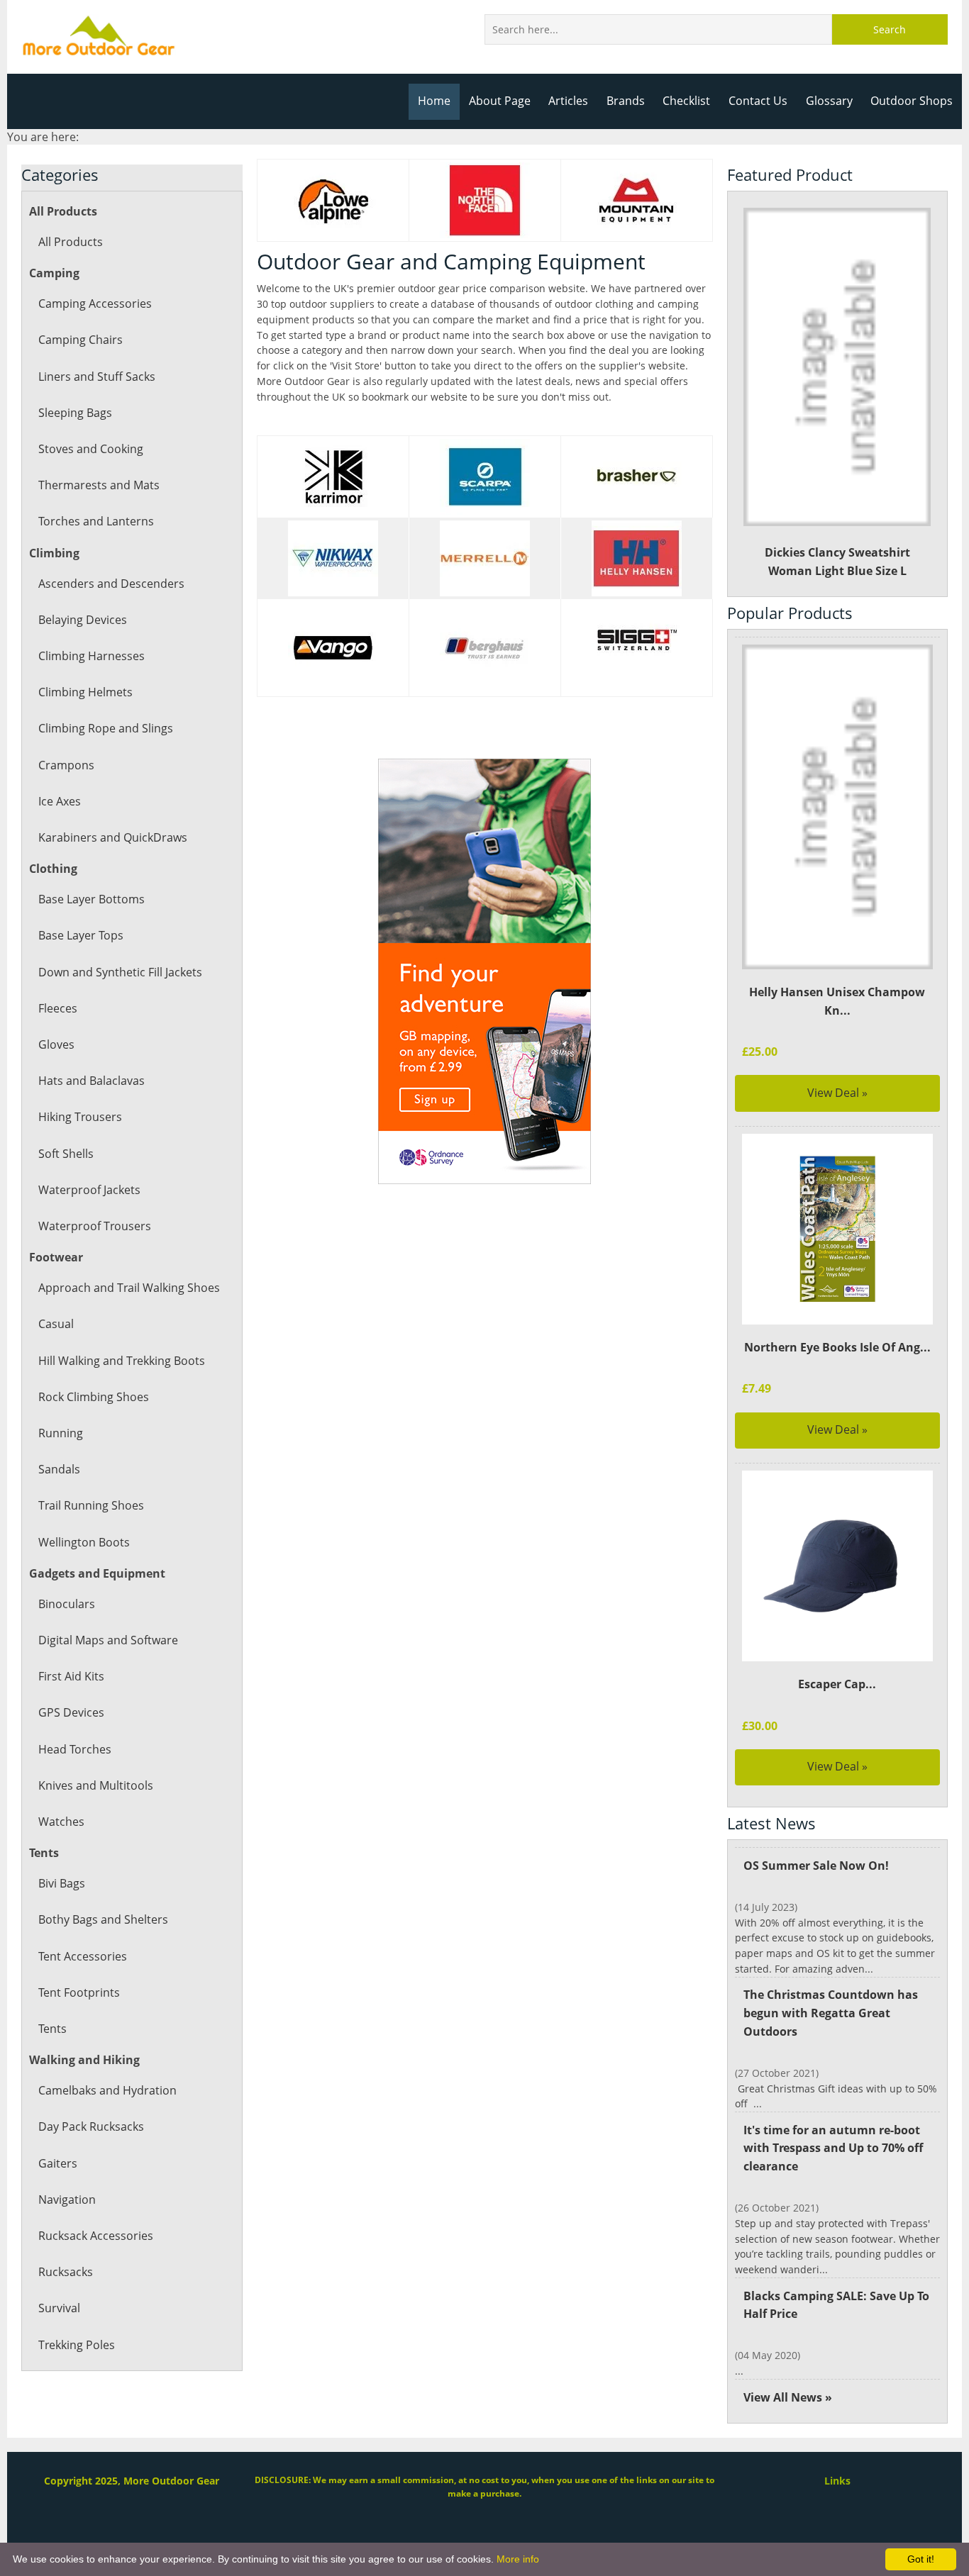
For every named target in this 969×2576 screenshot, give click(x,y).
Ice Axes (60, 801)
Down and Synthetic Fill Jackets (120, 972)
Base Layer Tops (81, 935)
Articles (568, 101)
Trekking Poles (77, 2345)
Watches (61, 1822)
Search (890, 29)
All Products (71, 242)
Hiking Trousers (80, 1117)
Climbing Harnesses (92, 656)
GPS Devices (71, 1712)
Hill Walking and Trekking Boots (122, 1361)
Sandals (59, 1469)
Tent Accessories (83, 1956)
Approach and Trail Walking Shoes (129, 1288)
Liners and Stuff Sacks (97, 377)
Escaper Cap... (837, 1684)
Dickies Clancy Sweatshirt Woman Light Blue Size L (837, 562)
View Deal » (837, 1093)
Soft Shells (66, 1154)
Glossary (829, 101)
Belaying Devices (83, 620)
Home (434, 101)
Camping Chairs (81, 340)
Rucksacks (66, 2272)
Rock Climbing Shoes (94, 1397)
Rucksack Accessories (96, 2236)
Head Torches (75, 1749)
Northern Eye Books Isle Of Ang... (837, 1347)
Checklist (686, 101)
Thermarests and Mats (99, 485)
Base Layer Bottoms (92, 899)
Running (61, 1433)
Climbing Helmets (85, 692)
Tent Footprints (79, 1992)
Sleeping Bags (75, 413)
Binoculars (67, 1604)
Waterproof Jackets (89, 1190)
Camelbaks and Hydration (107, 2090)
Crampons (66, 765)
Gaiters (58, 2163)
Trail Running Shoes (91, 1505)
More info (518, 2559)
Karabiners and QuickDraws (113, 837)
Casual (56, 1324)
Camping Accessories (95, 303)
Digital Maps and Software (108, 1640)
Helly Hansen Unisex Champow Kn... (837, 1001)
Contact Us (758, 101)
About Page (500, 101)
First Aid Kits (71, 1676)
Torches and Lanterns (96, 521)
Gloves (56, 1044)
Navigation (67, 2199)
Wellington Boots (84, 1542)
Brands (626, 101)
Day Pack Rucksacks (91, 2126)
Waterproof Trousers (95, 1226)
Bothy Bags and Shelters (103, 1919)
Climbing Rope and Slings (106, 728)
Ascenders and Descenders (111, 584)
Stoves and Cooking (91, 449)
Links (837, 2481)
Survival (59, 2308)
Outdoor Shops (912, 101)
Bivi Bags (62, 1883)
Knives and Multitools (96, 1785)
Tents (52, 2029)
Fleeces (58, 1008)
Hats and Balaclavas (92, 1081)
